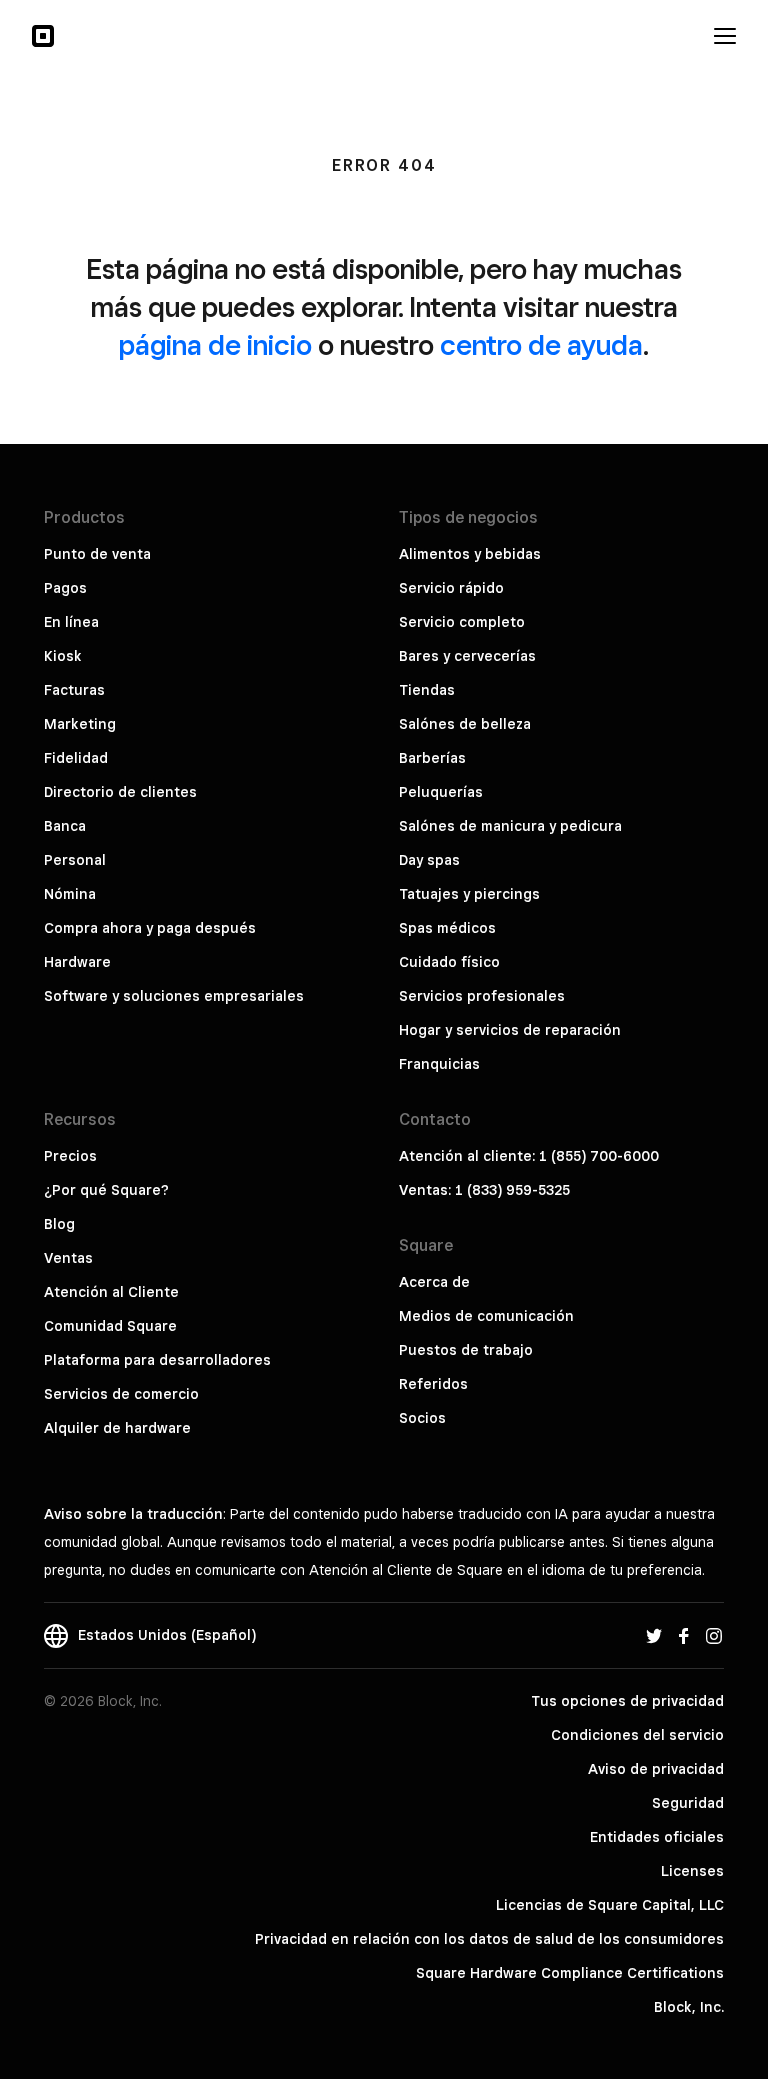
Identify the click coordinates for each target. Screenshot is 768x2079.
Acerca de (434, 1282)
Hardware (77, 962)
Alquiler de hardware (117, 1428)
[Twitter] (654, 1635)
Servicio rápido (451, 588)
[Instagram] (714, 1635)
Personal (75, 860)
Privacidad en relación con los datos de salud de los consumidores (489, 1939)
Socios (422, 1418)
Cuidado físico (449, 962)
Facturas (74, 690)
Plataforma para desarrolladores (157, 1360)
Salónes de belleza (465, 724)
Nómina (70, 894)
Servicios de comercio (121, 1394)
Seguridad (688, 1803)
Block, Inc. (689, 2007)
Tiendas (427, 690)
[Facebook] (684, 1635)
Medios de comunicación (486, 1316)
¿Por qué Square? (106, 1190)
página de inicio (215, 344)
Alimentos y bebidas (470, 554)
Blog (59, 1224)
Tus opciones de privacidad (627, 1701)
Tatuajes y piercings (469, 894)
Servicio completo (462, 622)
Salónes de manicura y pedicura (510, 826)
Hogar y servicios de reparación (510, 1030)
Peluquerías (441, 792)
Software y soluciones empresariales (174, 996)
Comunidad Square (110, 1326)
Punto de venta (97, 554)
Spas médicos (447, 928)
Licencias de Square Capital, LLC (610, 1905)
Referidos (433, 1384)
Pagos (65, 588)
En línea (71, 622)
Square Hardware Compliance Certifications (570, 1973)
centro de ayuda (541, 344)
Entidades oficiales (657, 1837)
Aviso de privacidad (656, 1769)
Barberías (432, 758)
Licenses (692, 1871)
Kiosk (63, 656)
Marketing (80, 724)
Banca (65, 826)
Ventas (68, 1258)
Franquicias (439, 1064)
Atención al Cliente (111, 1292)
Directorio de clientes (120, 792)
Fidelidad (76, 758)
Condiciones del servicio (637, 1735)
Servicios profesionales (482, 996)
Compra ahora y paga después (150, 928)
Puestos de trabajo (466, 1350)
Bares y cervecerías (467, 656)
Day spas (429, 860)
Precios (70, 1156)
